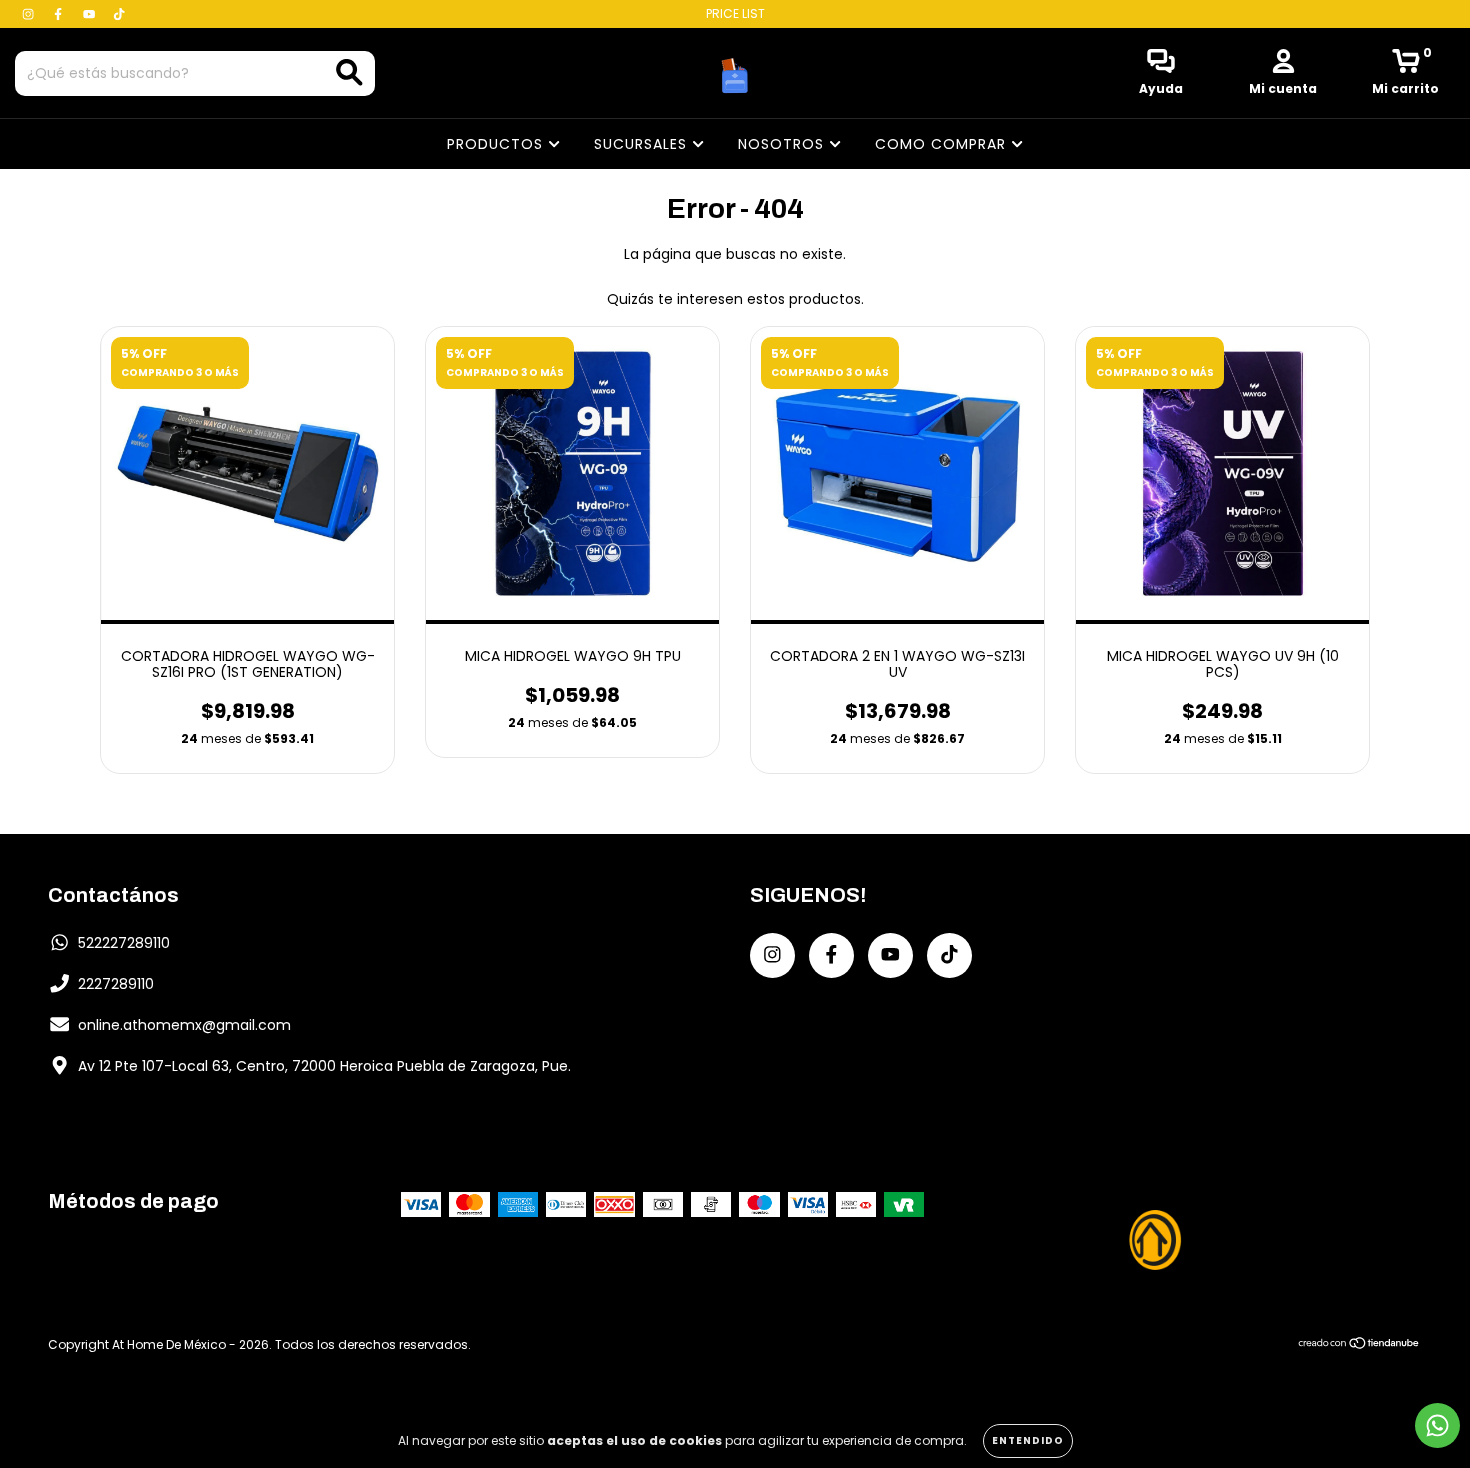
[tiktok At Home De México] (119, 14)
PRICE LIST (735, 13)
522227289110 (124, 943)
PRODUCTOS (497, 144)
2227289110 (116, 984)
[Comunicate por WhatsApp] (1437, 1425)
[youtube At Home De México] (91, 14)
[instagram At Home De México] (30, 14)
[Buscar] (349, 72)
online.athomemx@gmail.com (184, 1025)
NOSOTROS (783, 144)
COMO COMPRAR (943, 144)
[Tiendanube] (1359, 1344)
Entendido (1028, 1440)
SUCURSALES (643, 144)
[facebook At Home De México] (60, 14)
